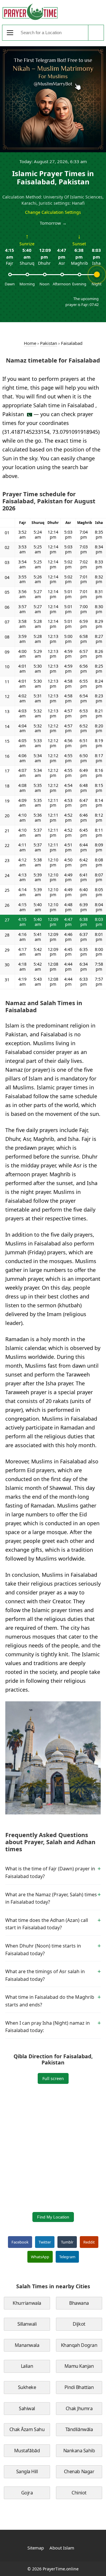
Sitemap (36, 2548)
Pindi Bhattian (79, 2387)
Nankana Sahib (79, 2451)
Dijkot (79, 2324)
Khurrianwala (27, 2303)
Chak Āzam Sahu (27, 2429)
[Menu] (10, 33)
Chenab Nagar (79, 2471)
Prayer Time (30, 12)
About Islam (62, 2548)
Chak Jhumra (79, 2408)
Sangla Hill (27, 2471)
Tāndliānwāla (79, 2429)
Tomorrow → (53, 223)
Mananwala (27, 2345)
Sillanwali (27, 2324)
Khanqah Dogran (79, 2345)
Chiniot (79, 2493)
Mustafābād (27, 2451)
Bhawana (79, 2303)
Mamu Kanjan (79, 2366)
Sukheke (27, 2387)
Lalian (27, 2366)
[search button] (96, 33)
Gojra (27, 2493)
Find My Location (53, 2217)
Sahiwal (27, 2408)
